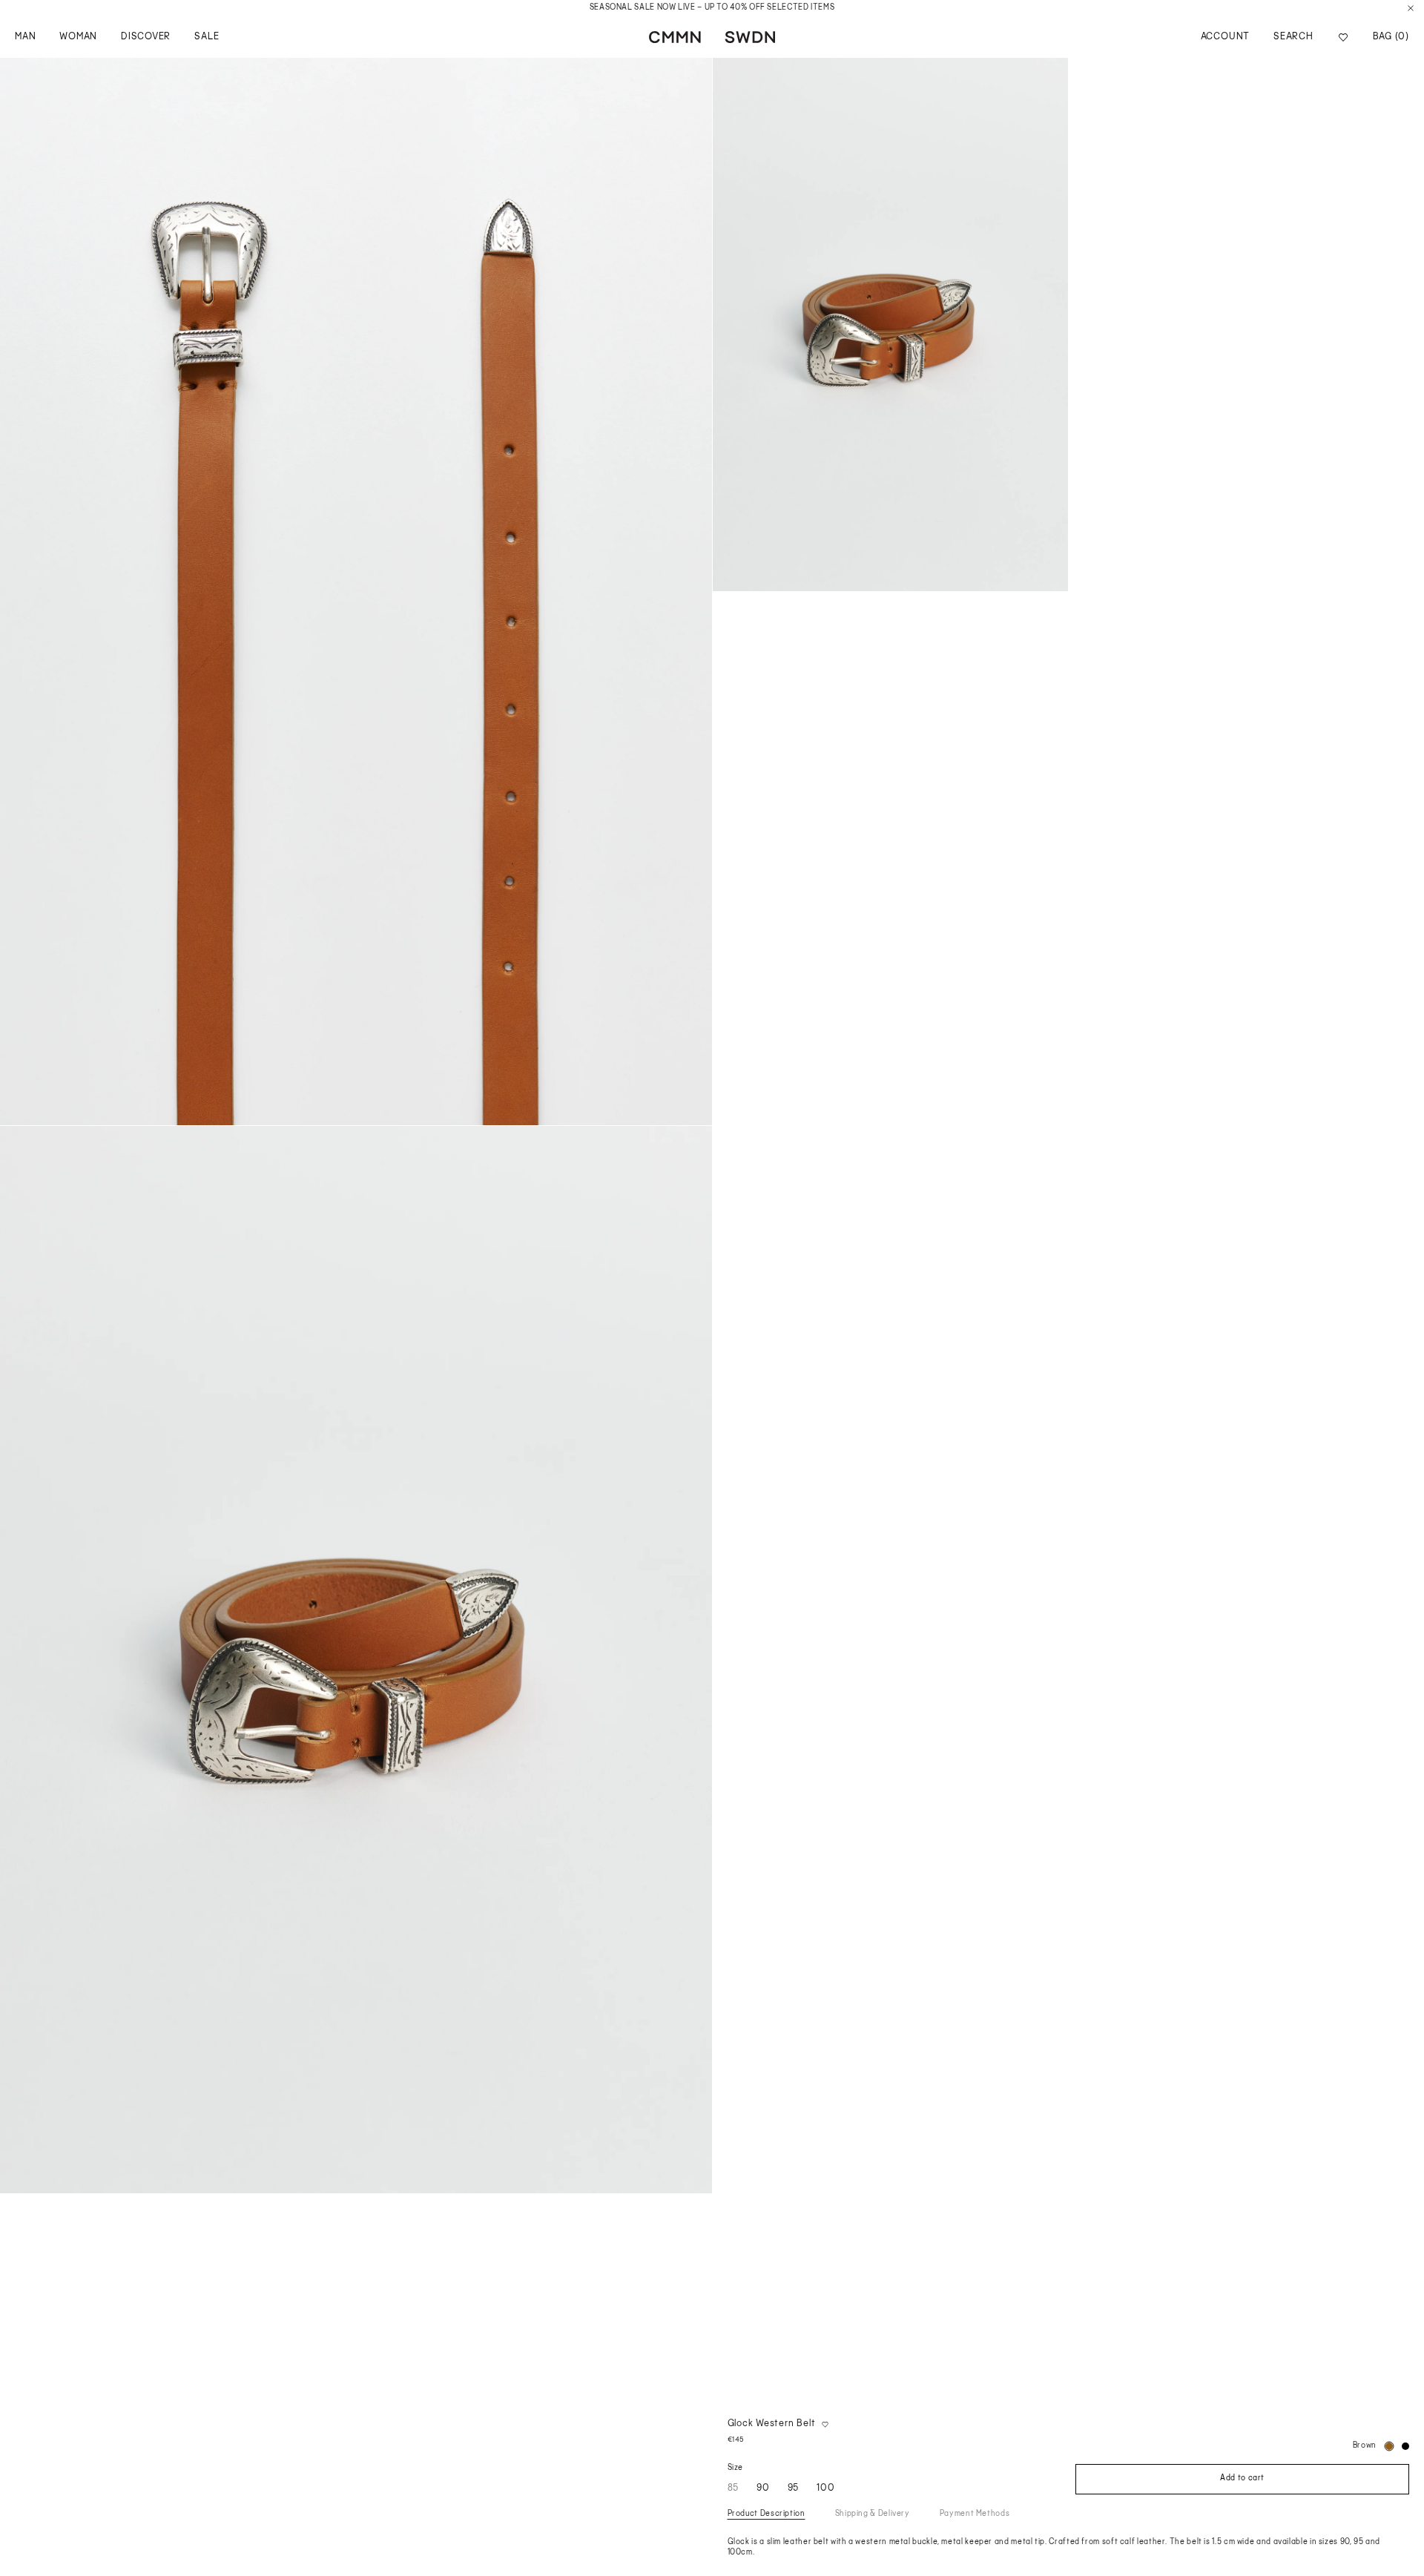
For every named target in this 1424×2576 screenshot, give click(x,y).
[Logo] (712, 37)
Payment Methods (975, 2514)
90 (763, 2488)
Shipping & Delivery (873, 2514)
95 (794, 2488)
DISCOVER (146, 37)
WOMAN (78, 37)
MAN (25, 37)
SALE (207, 37)
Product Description (767, 2514)
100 (825, 2488)
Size (736, 2468)
